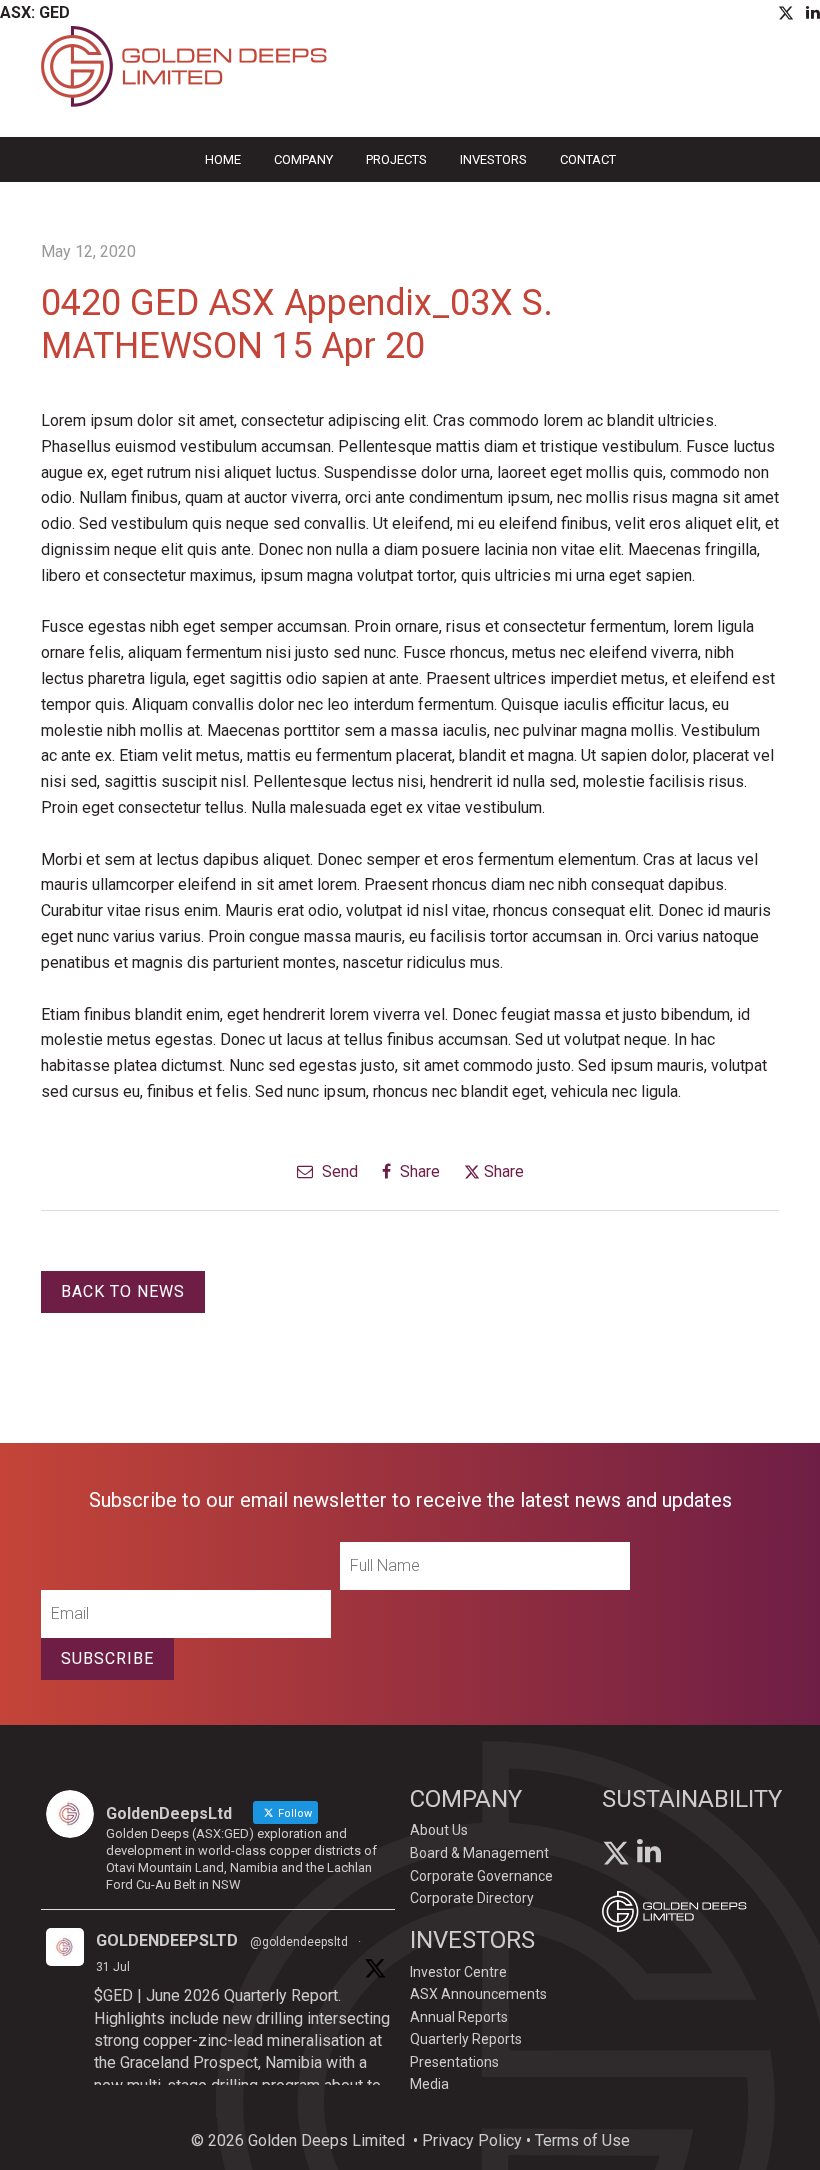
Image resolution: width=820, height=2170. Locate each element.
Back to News (123, 1291)
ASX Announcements (478, 1994)
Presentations (454, 2062)
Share (418, 1171)
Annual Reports (459, 2017)
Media (429, 2084)
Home (223, 159)
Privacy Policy (472, 2140)
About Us (439, 1830)
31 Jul (113, 1967)
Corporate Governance (481, 1876)
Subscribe (107, 1658)
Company (303, 159)
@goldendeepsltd (299, 1942)
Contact (588, 159)
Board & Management (479, 1853)
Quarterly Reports (466, 2039)
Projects (396, 159)
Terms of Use (582, 2140)
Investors (493, 159)
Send (338, 1171)
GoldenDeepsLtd (167, 1940)
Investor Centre (458, 1972)
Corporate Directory (472, 1898)
